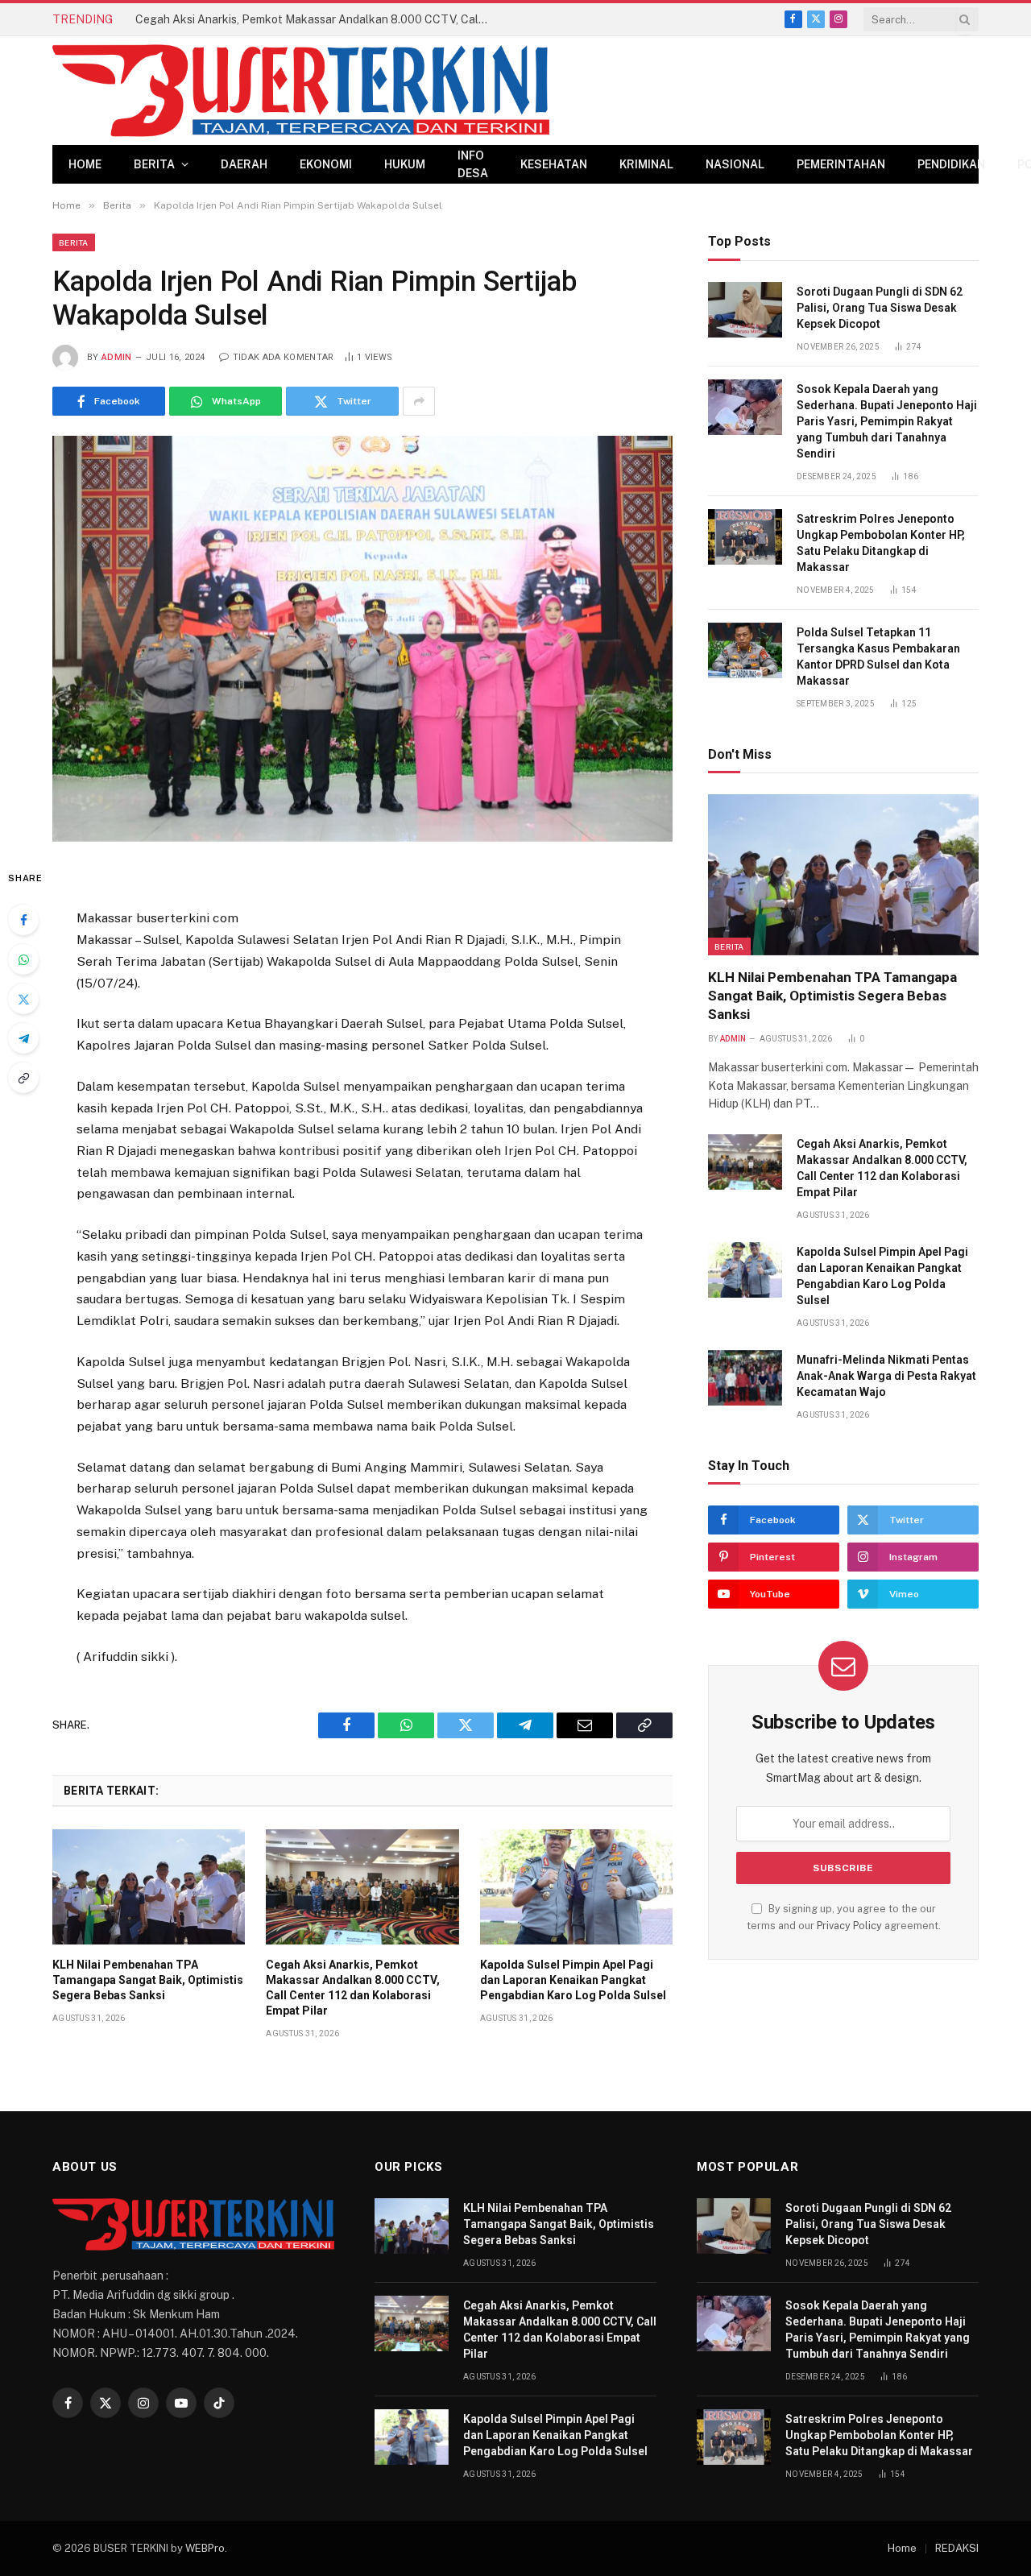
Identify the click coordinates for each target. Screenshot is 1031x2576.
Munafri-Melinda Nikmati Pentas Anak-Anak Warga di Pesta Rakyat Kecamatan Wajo (886, 1376)
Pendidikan (951, 164)
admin (117, 357)
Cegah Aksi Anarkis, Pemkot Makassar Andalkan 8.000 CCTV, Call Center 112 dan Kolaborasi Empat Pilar (317, 19)
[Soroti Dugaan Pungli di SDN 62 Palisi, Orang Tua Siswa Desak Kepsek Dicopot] (745, 310)
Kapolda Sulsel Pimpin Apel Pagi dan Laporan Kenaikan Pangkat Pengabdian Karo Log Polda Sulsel (573, 1980)
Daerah (244, 164)
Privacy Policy (849, 1926)
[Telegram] (23, 1038)
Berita (154, 164)
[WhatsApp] (23, 959)
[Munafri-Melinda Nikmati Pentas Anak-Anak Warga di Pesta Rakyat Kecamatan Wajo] (745, 1378)
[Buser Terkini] (301, 91)
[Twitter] (23, 999)
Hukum (405, 164)
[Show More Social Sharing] (419, 401)
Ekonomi (326, 164)
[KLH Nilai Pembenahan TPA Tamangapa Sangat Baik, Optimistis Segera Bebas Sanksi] (149, 1886)
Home (85, 164)
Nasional (735, 164)
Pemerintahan (841, 164)
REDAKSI (957, 2548)
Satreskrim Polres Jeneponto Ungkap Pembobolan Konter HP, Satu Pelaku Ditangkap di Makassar (881, 543)
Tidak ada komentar (283, 357)
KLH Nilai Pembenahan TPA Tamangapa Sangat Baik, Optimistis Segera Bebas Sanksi (148, 1980)
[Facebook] (23, 920)
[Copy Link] (23, 1078)
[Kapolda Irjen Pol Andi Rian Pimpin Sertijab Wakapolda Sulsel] (362, 638)
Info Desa (473, 164)
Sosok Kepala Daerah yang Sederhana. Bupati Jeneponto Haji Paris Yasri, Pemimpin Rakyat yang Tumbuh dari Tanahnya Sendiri (887, 421)
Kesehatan (554, 164)
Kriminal (646, 164)
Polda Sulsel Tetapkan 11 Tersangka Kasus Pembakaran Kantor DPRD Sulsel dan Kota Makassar (878, 656)
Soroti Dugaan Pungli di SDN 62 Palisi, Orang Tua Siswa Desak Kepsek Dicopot (880, 308)
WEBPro (205, 2548)
